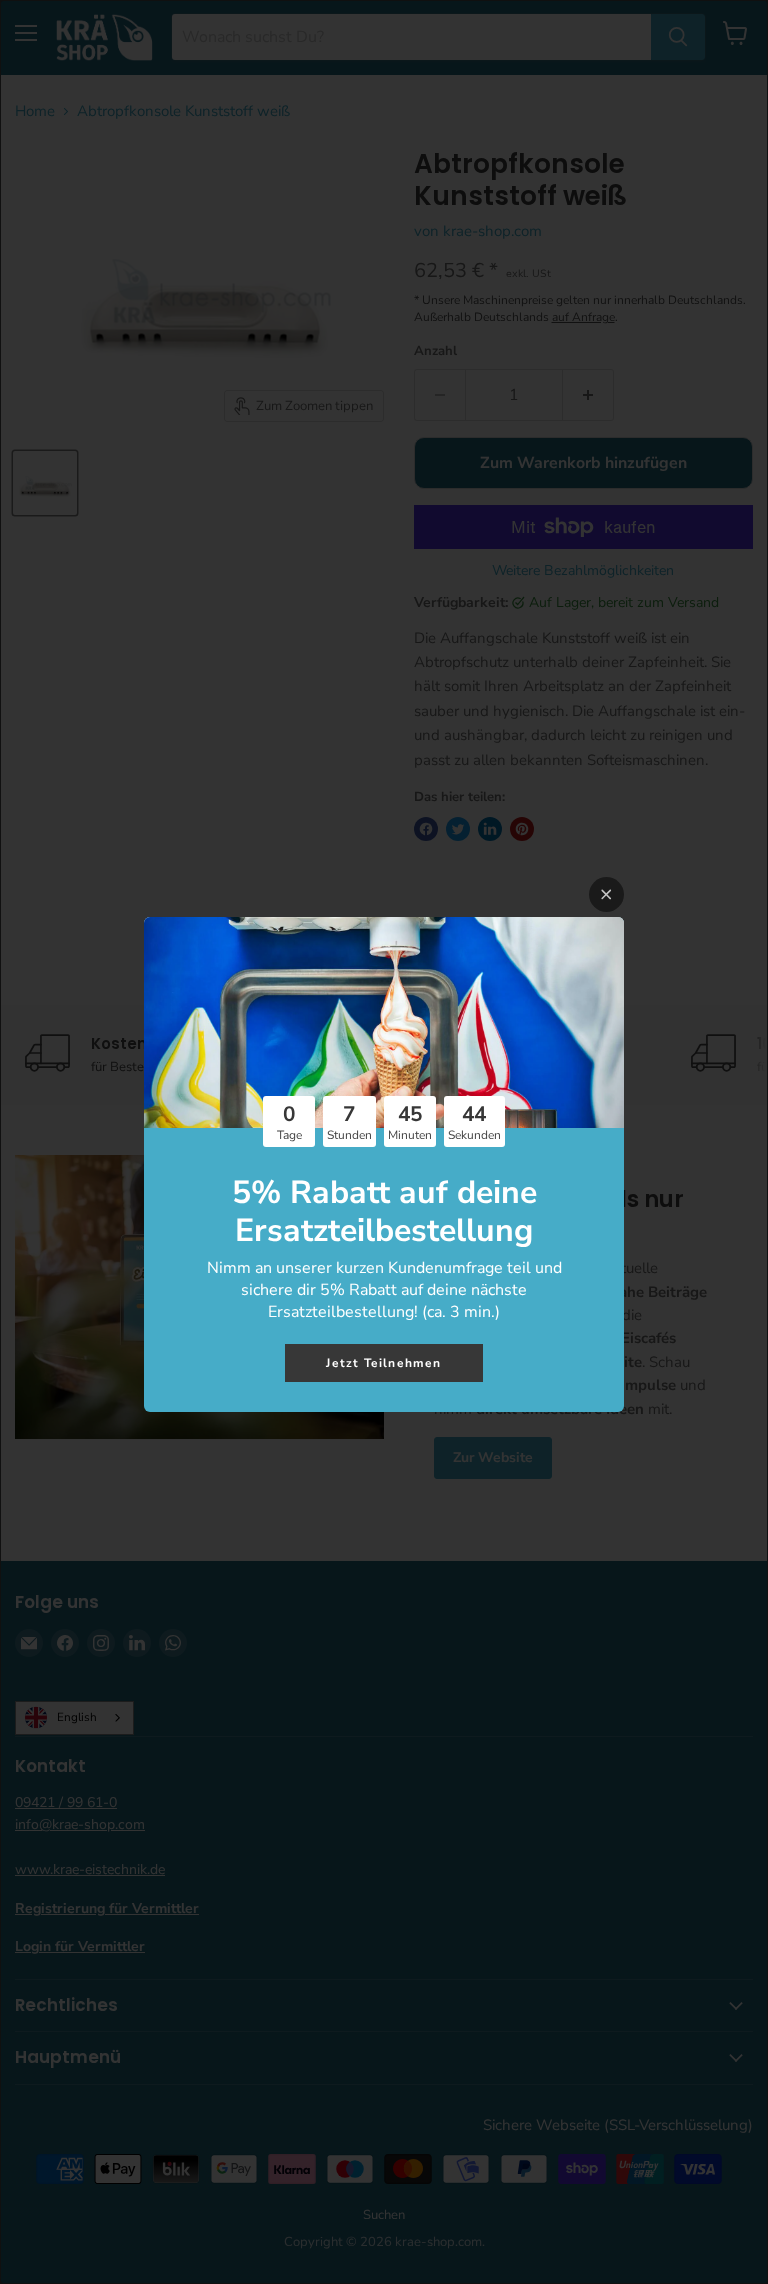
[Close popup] (606, 894)
